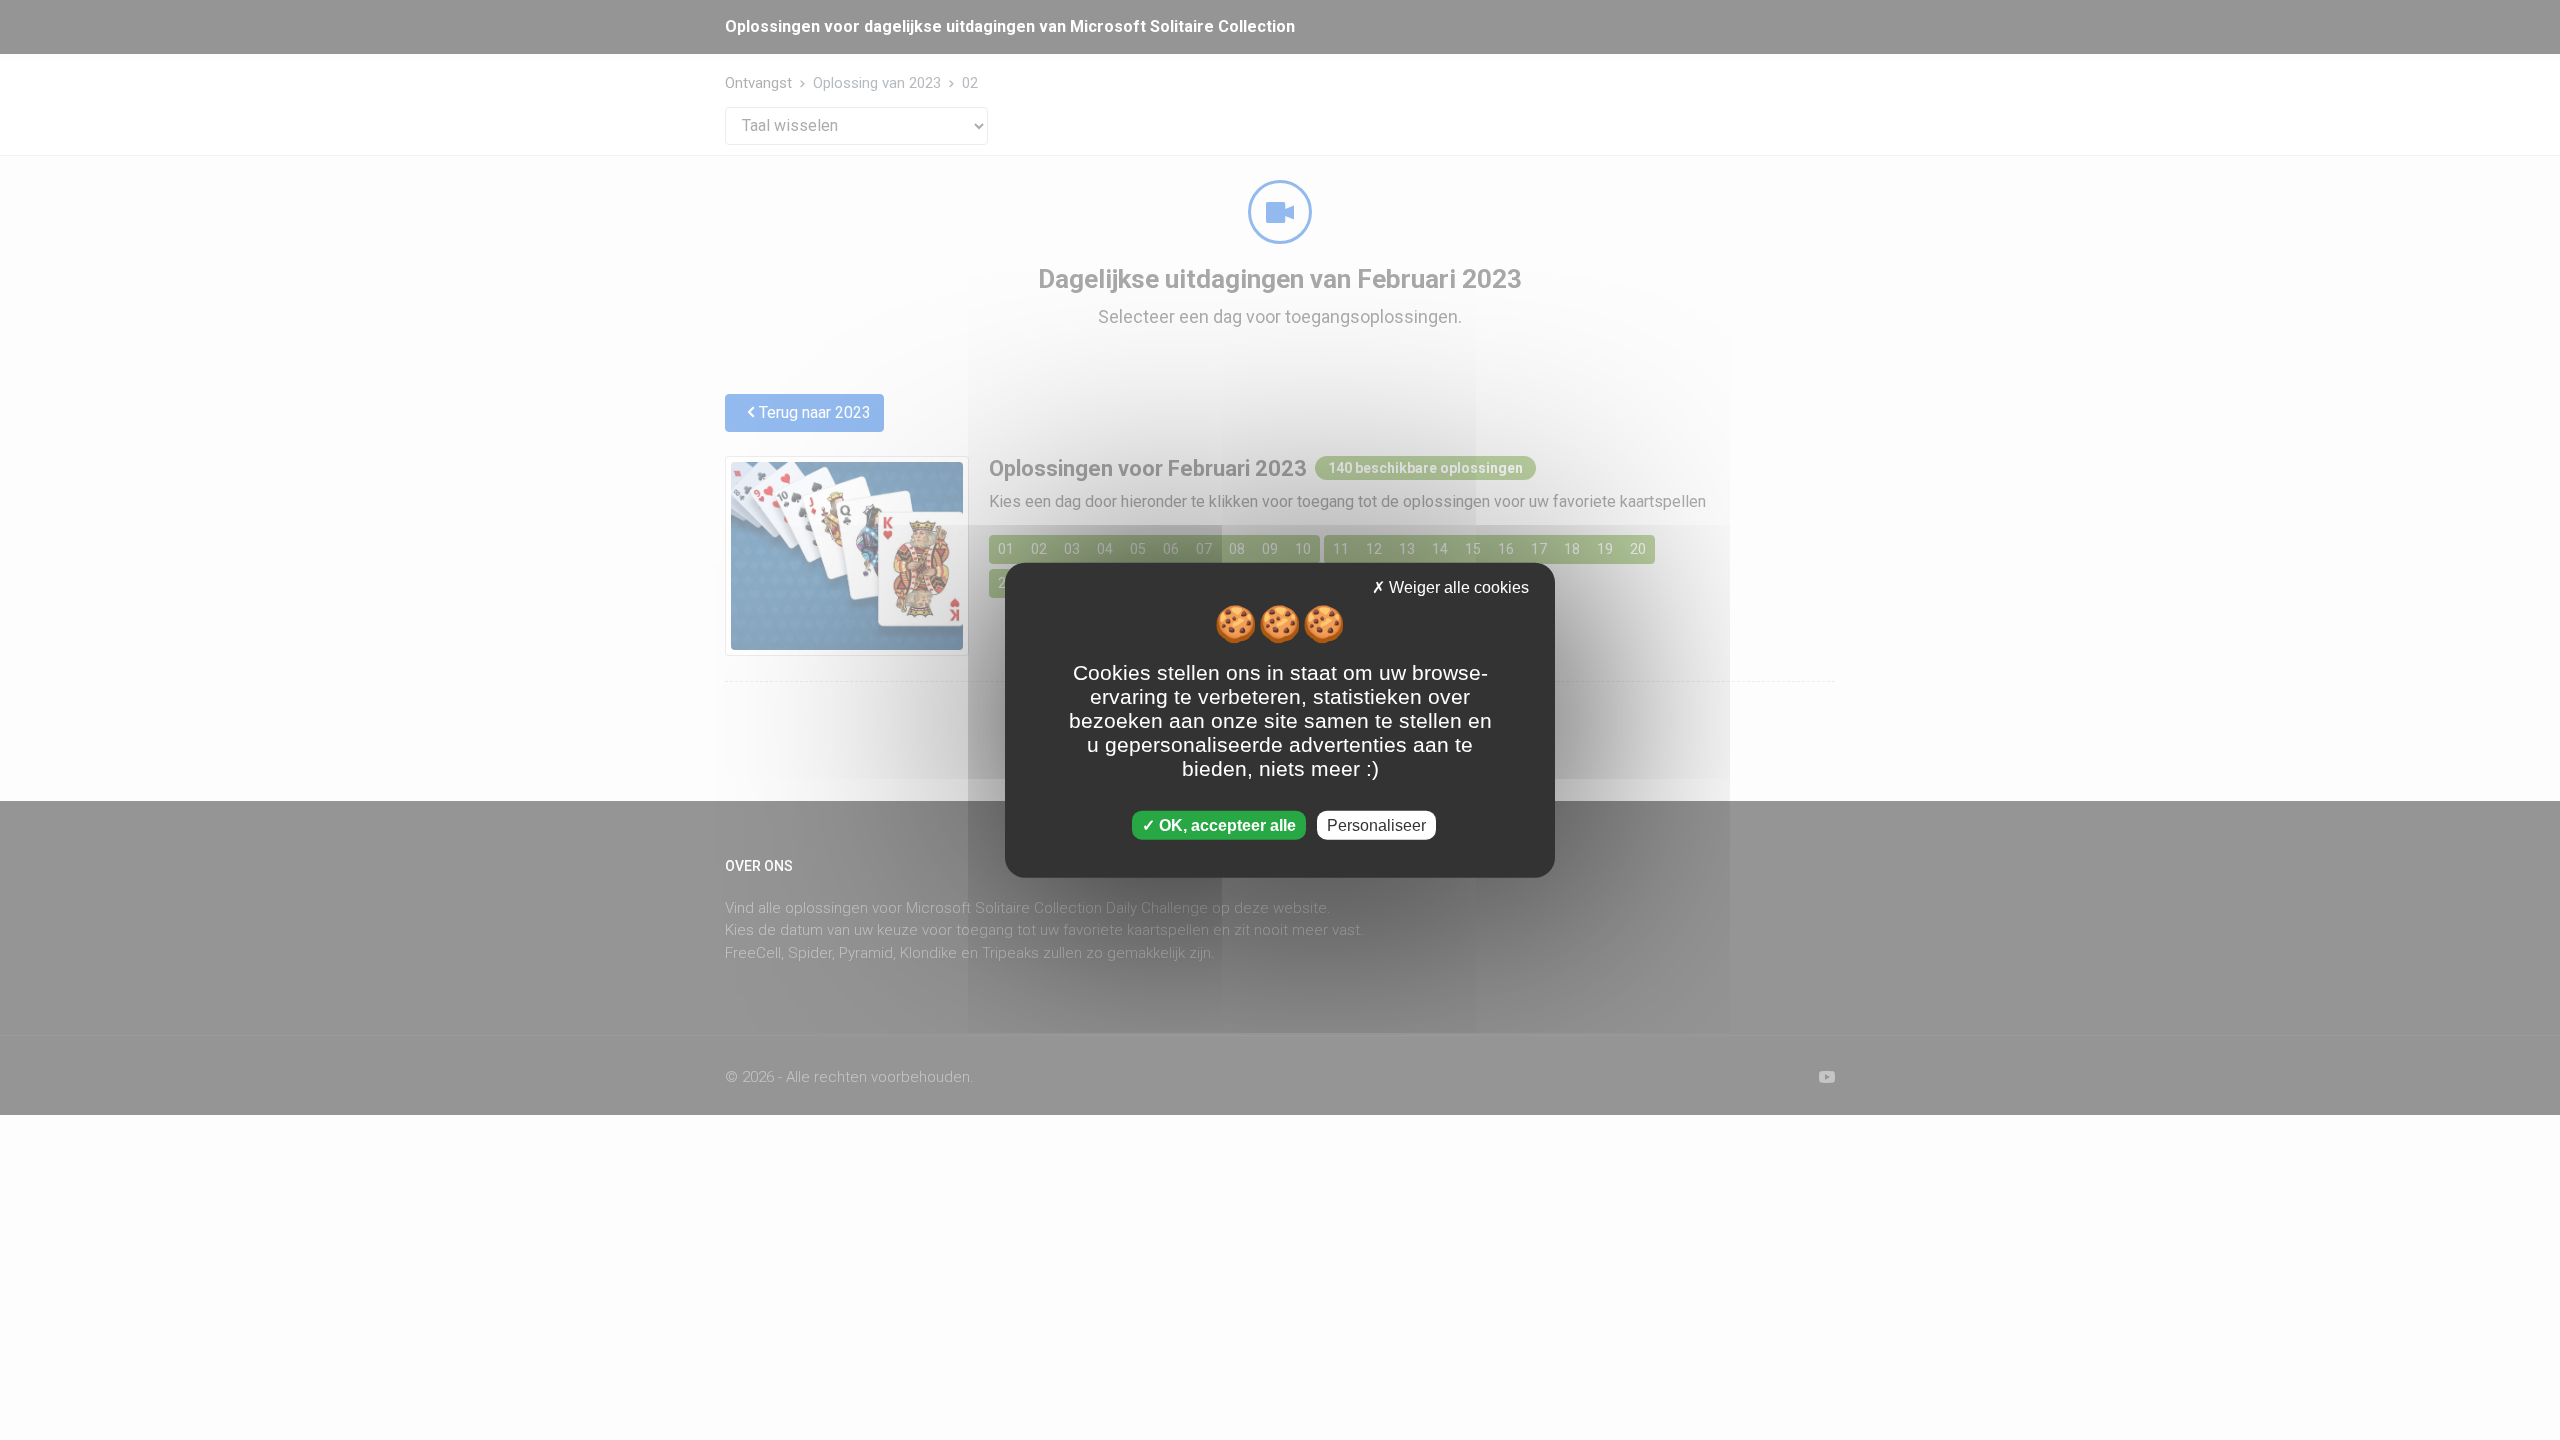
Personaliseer (1376, 824)
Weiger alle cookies (1457, 587)
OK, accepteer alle (1225, 824)
